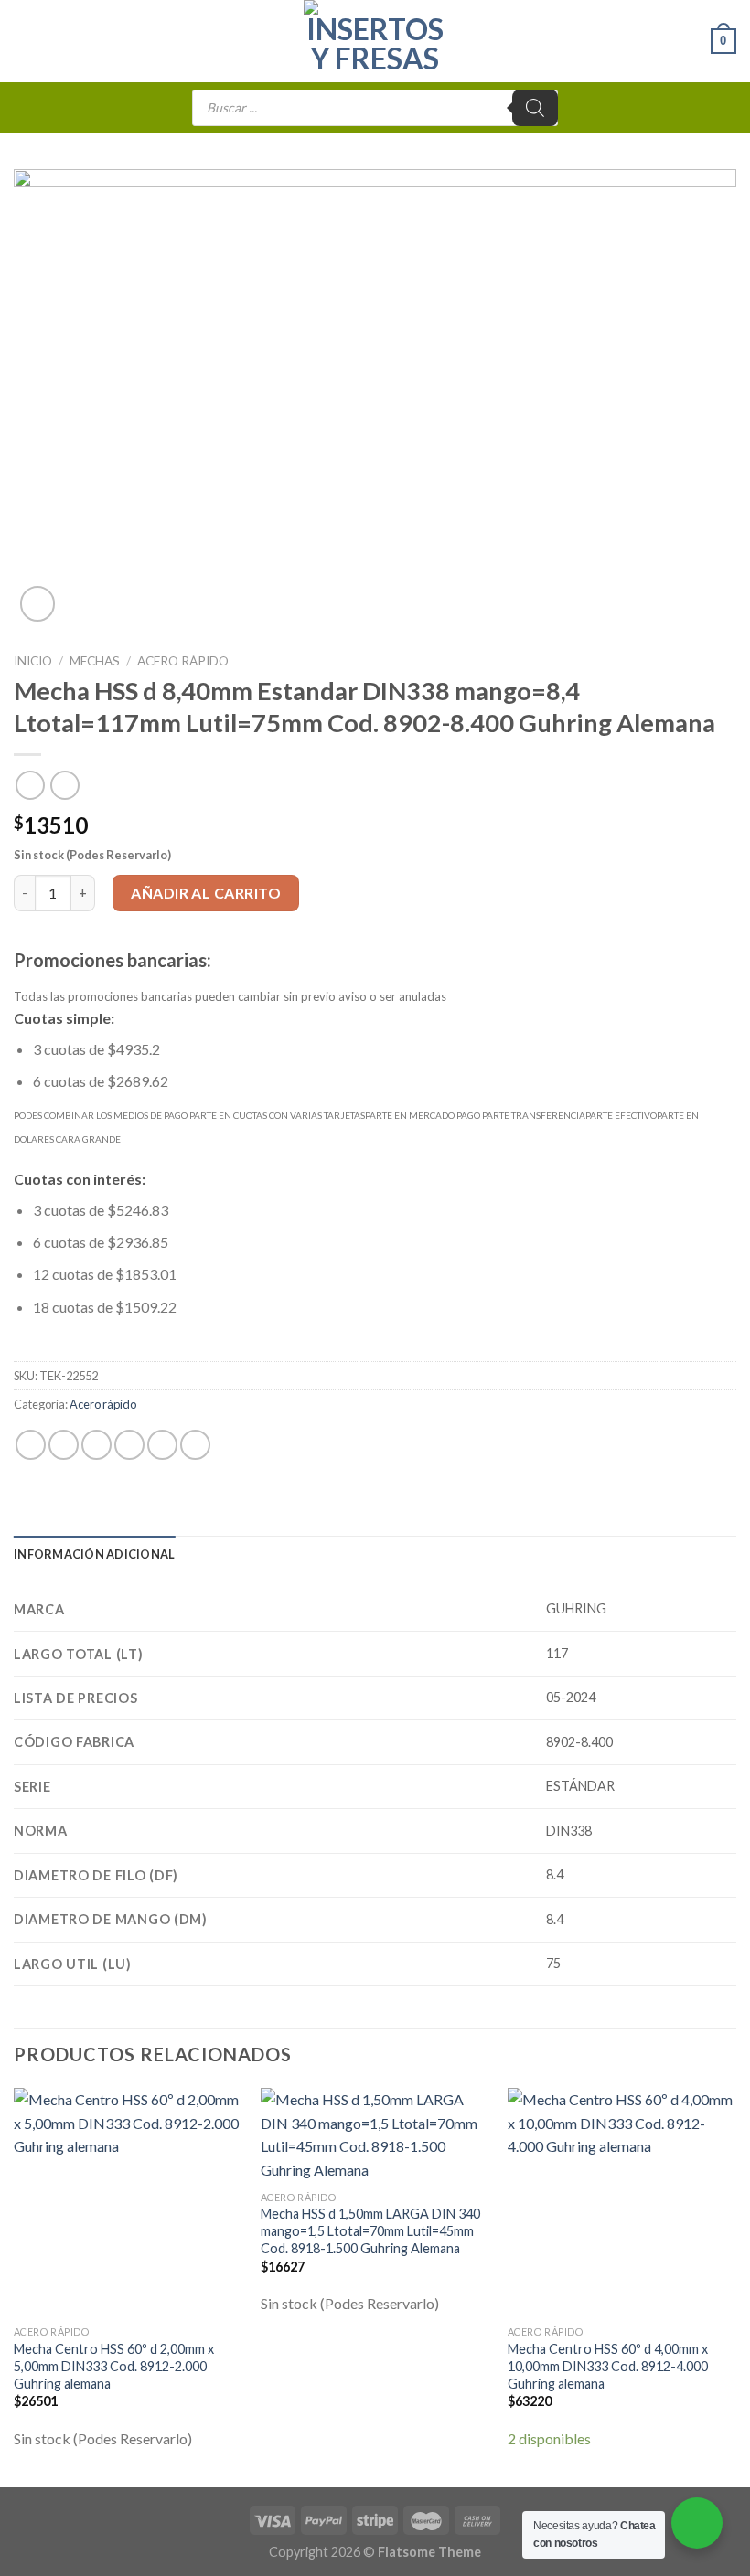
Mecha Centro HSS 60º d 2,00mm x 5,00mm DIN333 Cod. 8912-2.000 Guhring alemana (114, 2366)
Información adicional (94, 1554)
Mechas (95, 661)
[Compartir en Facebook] (64, 1445)
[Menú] (25, 41)
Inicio (33, 661)
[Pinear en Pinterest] (162, 1445)
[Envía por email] (129, 1445)
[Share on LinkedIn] (195, 1445)
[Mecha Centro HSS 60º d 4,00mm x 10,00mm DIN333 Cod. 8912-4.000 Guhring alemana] (622, 2202)
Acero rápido (183, 661)
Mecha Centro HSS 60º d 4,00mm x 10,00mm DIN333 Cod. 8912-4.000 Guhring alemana (608, 2366)
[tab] (94, 1554)
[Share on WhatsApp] (31, 1445)
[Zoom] (38, 604)
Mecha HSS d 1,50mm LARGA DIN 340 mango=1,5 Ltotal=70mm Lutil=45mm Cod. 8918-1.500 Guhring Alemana (370, 2230)
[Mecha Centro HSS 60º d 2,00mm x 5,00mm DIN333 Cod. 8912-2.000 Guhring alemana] (128, 2202)
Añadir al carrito (206, 893)
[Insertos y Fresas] (375, 41)
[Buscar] (535, 108)
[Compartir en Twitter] (96, 1445)
